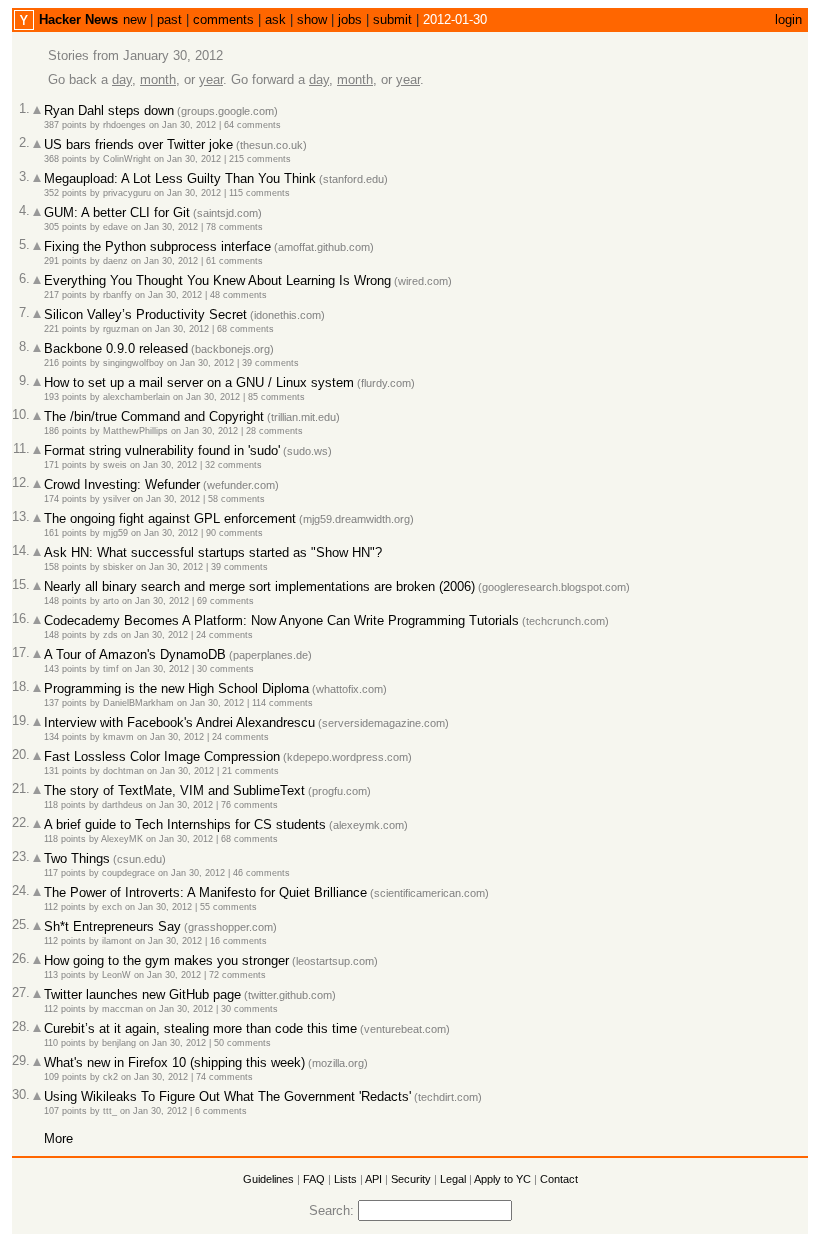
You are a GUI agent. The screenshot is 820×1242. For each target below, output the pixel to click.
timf (111, 669)
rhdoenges (124, 125)
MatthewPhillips (135, 431)
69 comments (225, 601)
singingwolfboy (133, 363)
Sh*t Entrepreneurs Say (112, 926)
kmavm (118, 737)
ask (275, 19)
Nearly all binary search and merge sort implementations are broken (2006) (259, 586)
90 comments (234, 533)
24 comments (224, 635)
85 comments (276, 397)
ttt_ (110, 1111)
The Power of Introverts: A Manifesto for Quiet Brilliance (205, 892)
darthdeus (122, 805)
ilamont (117, 941)
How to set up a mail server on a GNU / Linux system (199, 382)
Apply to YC (502, 1179)
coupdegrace (128, 873)
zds (110, 635)
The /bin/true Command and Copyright (154, 416)
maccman (122, 1009)
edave (115, 227)
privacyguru (127, 193)
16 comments (238, 941)
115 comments (259, 193)
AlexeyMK (122, 839)
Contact (559, 1179)
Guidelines (268, 1179)
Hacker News (78, 19)
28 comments (274, 431)
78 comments (234, 227)
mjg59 (115, 533)
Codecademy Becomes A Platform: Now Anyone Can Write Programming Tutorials (281, 620)
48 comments (238, 295)
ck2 (110, 1077)
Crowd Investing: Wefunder (122, 484)
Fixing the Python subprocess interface (157, 246)
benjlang (119, 1043)
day (122, 79)
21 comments (250, 771)
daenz (115, 261)
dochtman (123, 771)
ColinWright (127, 159)
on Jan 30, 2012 (182, 125)
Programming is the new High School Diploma (176, 688)
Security (411, 1179)
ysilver (116, 499)
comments (223, 19)
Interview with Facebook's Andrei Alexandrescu (179, 722)
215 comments (260, 159)
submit (392, 19)
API (373, 1179)
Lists (345, 1179)
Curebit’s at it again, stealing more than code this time (200, 1028)
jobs (350, 19)
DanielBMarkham (138, 703)
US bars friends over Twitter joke (138, 144)
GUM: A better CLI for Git (117, 212)
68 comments (245, 329)
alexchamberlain (136, 397)
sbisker (118, 567)
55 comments (228, 907)
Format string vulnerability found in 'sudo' (162, 450)
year (211, 79)
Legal (453, 1179)
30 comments (225, 669)
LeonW (116, 975)
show (312, 19)
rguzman (121, 329)
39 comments (270, 363)
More (58, 1138)
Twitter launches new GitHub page (142, 994)
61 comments (234, 261)
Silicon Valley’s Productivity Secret (145, 314)
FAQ (314, 1179)
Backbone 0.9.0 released (116, 348)
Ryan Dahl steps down (109, 110)
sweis (115, 465)
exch (112, 907)
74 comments (224, 1077)
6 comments (221, 1111)
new (134, 19)
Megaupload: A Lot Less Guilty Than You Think (180, 178)
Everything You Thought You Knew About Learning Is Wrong (217, 280)
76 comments (249, 805)
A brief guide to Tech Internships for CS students (185, 824)
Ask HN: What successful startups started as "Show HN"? (213, 552)
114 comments (282, 703)
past (169, 19)
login (788, 19)
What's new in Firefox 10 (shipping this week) (174, 1062)
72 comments (237, 975)
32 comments (233, 465)
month (158, 79)
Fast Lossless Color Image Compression (162, 756)
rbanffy (117, 295)
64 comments (252, 125)
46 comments (261, 873)
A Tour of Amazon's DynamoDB (135, 654)
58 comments (236, 499)
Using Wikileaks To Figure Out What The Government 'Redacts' (227, 1096)
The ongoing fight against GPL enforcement (170, 518)
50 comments (242, 1043)
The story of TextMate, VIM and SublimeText (174, 790)
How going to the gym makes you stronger (166, 960)
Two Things (77, 858)
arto (111, 601)
